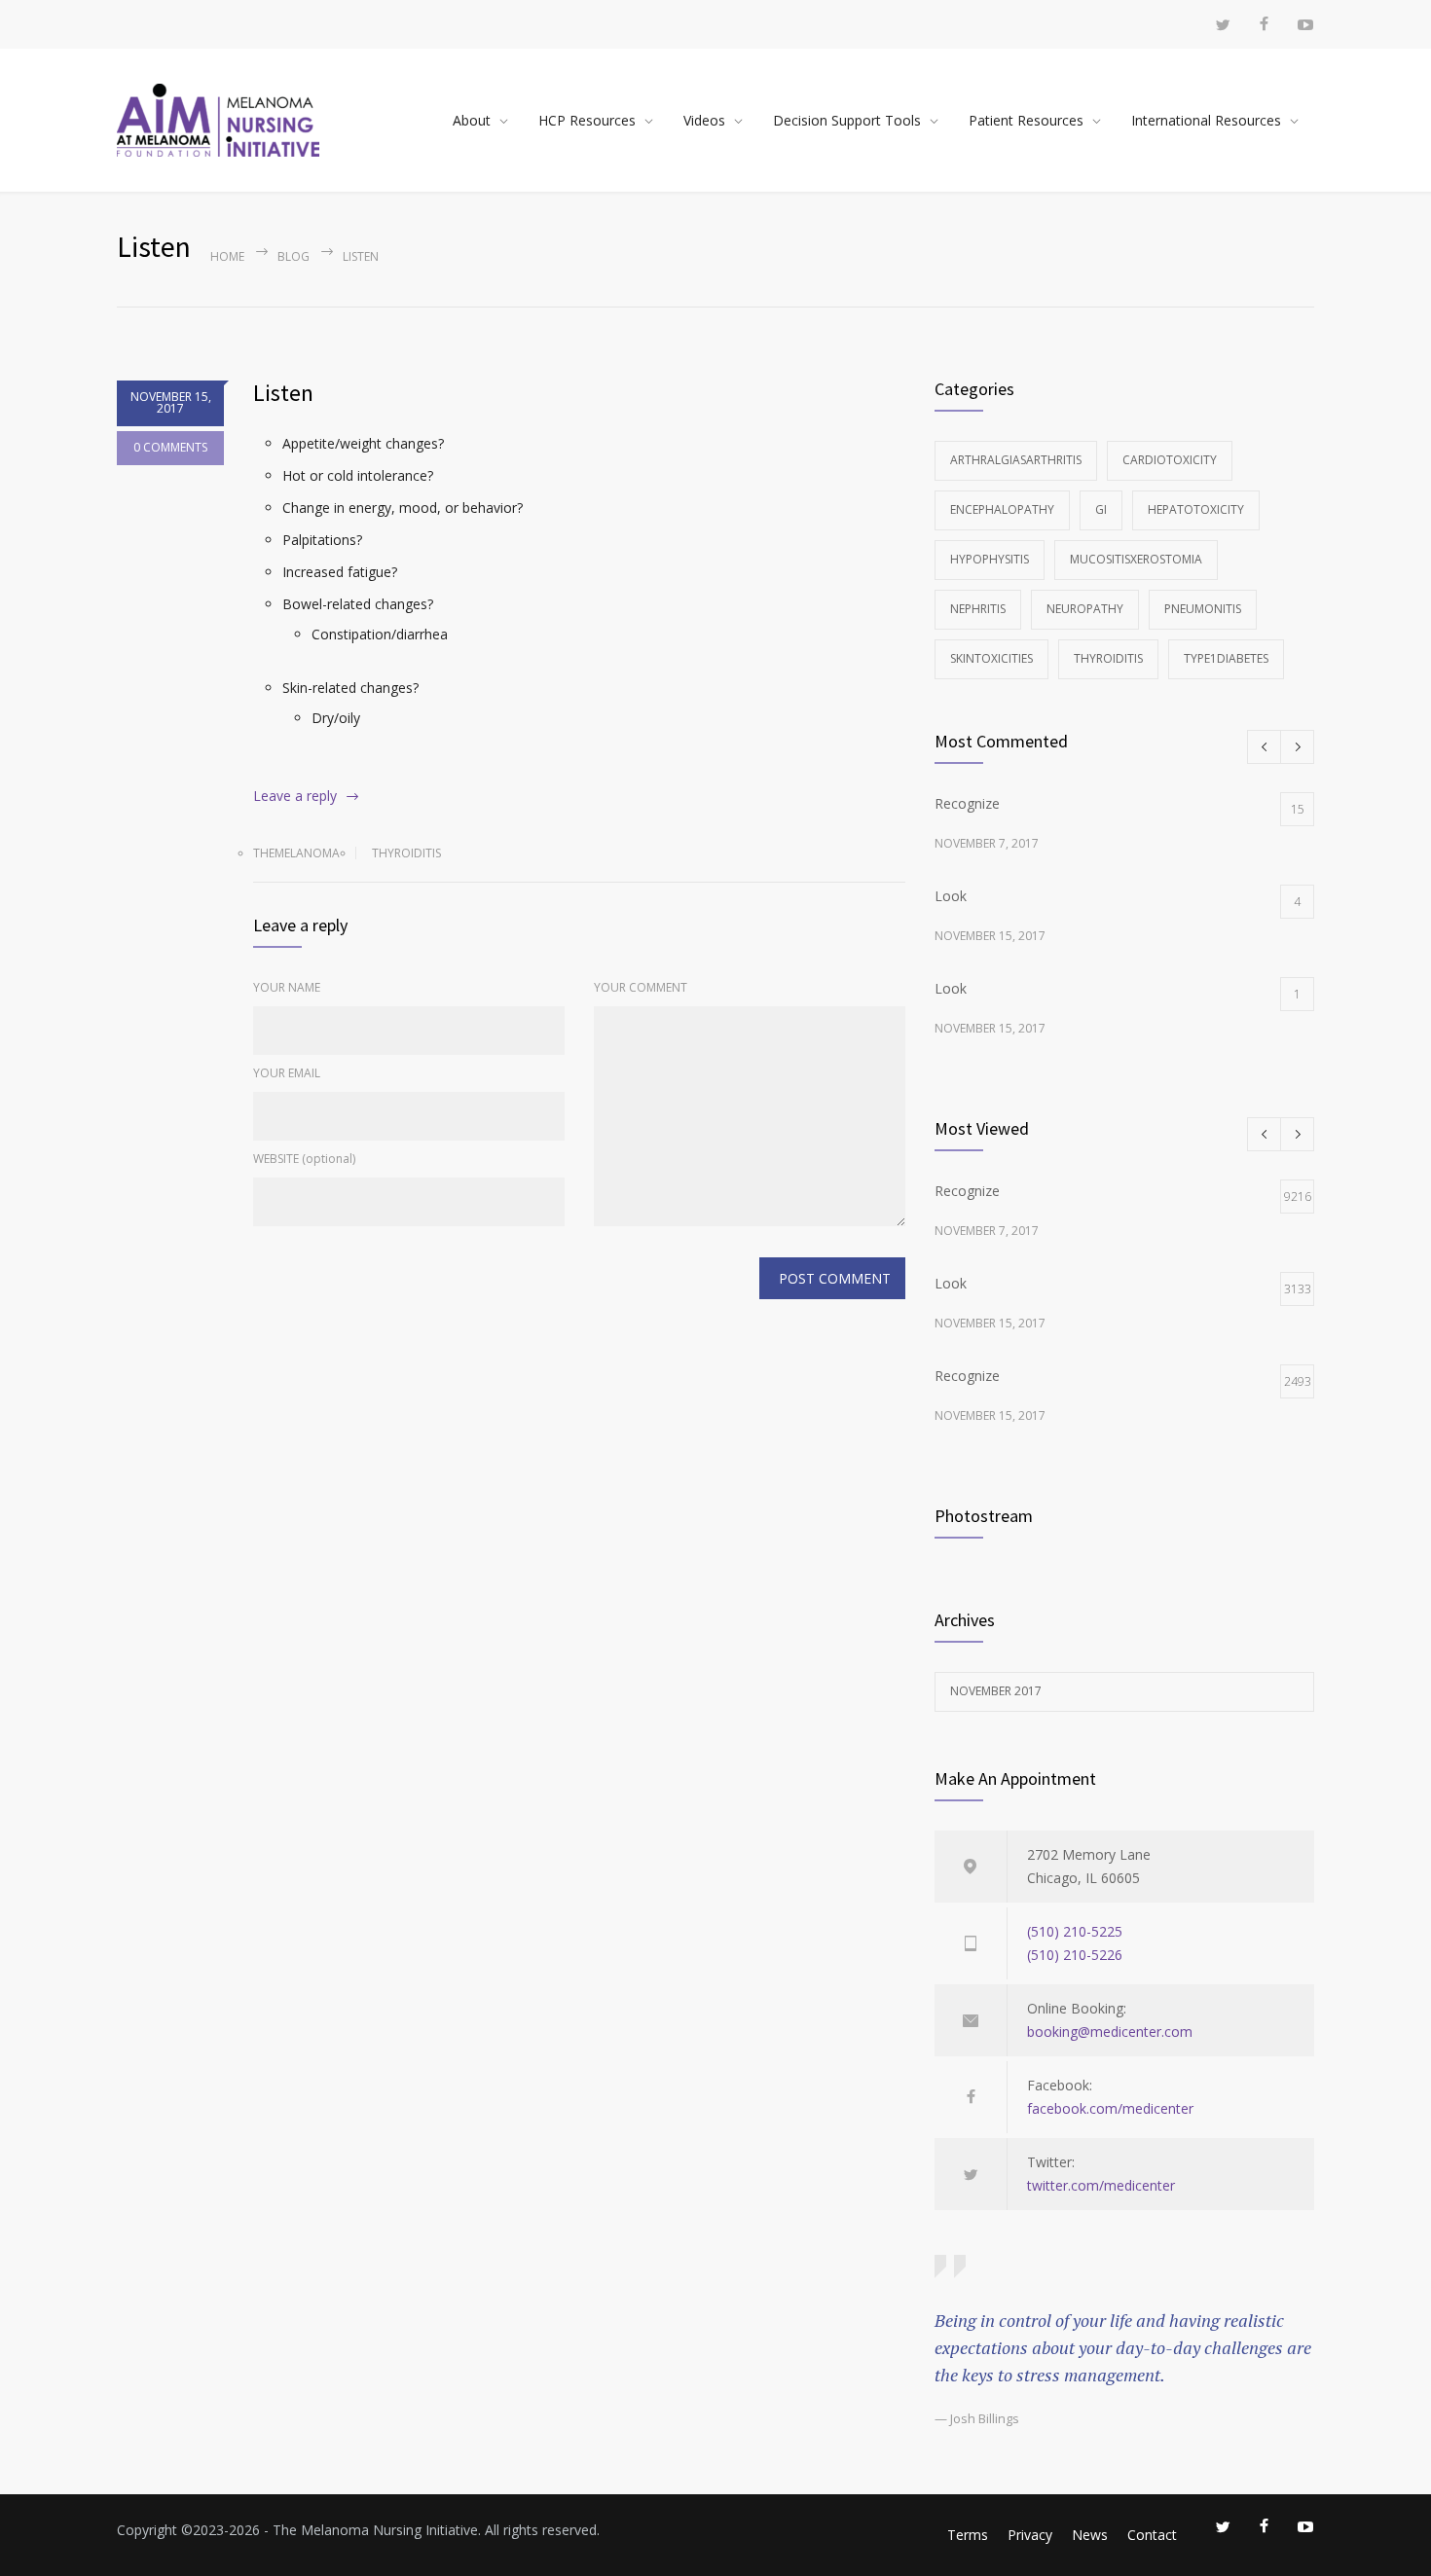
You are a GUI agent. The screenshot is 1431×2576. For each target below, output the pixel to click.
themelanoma (296, 853)
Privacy (1030, 2535)
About (472, 120)
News (1090, 2535)
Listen (283, 393)
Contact (1152, 2535)
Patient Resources (1026, 120)
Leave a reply (295, 796)
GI (1101, 509)
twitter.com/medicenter (1101, 2185)
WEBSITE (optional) (304, 1159)
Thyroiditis (406, 853)
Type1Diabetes (1226, 658)
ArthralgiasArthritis (1016, 460)
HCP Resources (587, 120)
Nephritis (978, 609)
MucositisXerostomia (1136, 559)
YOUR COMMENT (641, 987)
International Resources (1206, 120)
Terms (968, 2535)
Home (227, 256)
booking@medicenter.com (1110, 2032)
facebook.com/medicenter (1110, 2108)
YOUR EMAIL (287, 1073)
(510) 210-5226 (1075, 1955)
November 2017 (996, 1691)
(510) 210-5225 (1075, 1931)
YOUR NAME (287, 987)
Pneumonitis (1203, 609)
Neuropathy (1085, 609)
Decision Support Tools (847, 120)
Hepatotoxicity (1196, 509)
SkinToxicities (991, 658)
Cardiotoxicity (1170, 460)
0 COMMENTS (170, 447)
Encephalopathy (1002, 509)
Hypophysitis (990, 559)
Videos (704, 120)
